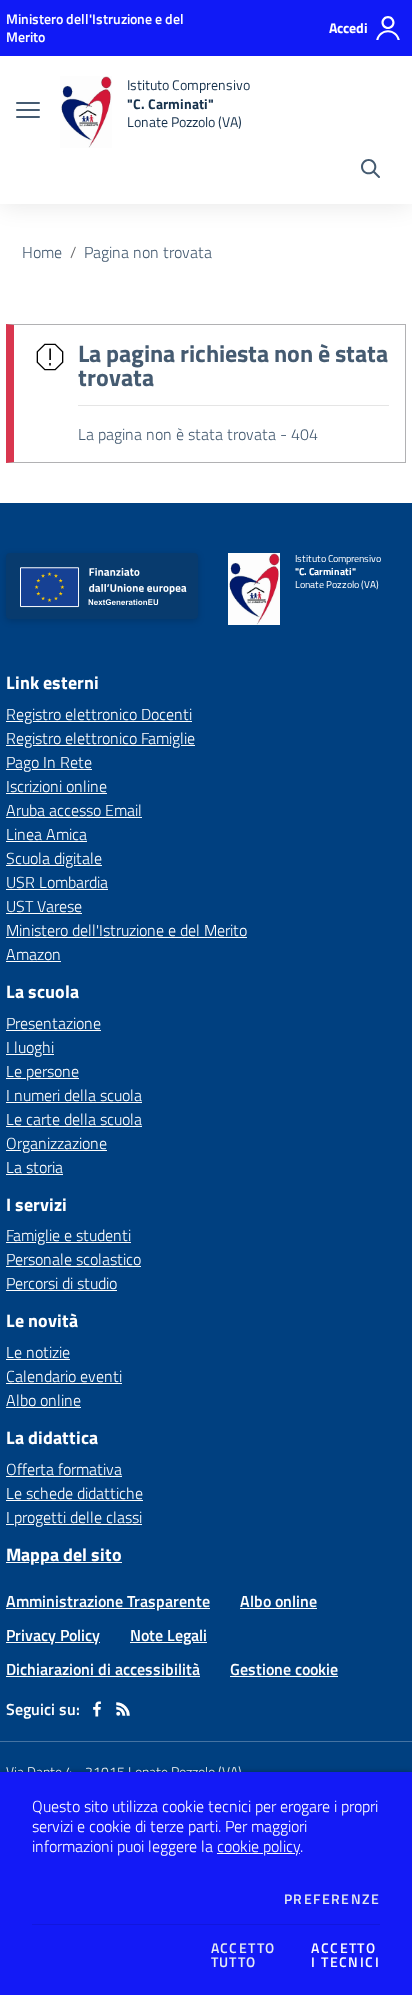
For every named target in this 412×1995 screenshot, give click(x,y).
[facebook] (97, 1709)
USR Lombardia (57, 882)
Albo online (43, 1400)
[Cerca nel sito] (370, 171)
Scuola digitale (54, 858)
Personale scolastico (73, 1259)
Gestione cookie (284, 1669)
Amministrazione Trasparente (108, 1601)
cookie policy (258, 1846)
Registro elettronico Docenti (99, 714)
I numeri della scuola (74, 1095)
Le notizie (38, 1352)
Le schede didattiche (74, 1493)
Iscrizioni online (56, 786)
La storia (34, 1167)
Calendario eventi (64, 1376)
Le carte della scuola (74, 1119)
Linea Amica (46, 834)
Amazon (33, 954)
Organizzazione (56, 1143)
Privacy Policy (53, 1635)
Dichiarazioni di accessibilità (103, 1669)
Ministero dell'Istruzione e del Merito (126, 930)
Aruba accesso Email (74, 810)
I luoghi (30, 1047)
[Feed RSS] (123, 1709)
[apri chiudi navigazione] (28, 112)
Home (42, 252)
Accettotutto (243, 1955)
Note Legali (168, 1635)
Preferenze (332, 1899)
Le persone (42, 1071)
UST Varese (44, 906)
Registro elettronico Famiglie (100, 738)
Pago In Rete (49, 762)
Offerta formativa (64, 1469)
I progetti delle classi (74, 1517)
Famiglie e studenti (68, 1235)
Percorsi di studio (61, 1283)
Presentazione (53, 1023)
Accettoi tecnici (345, 1955)
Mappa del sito (64, 1554)
